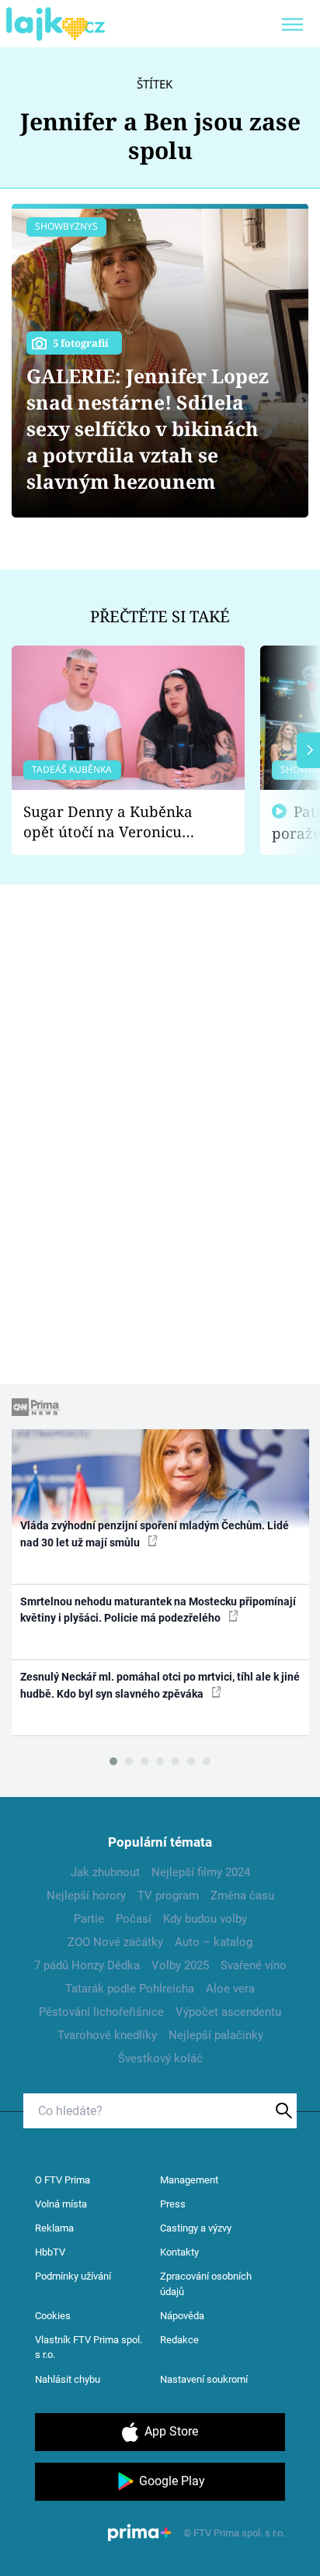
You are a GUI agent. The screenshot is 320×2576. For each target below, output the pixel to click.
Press (173, 2204)
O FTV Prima (63, 2180)
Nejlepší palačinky (216, 2035)
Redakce (179, 2340)
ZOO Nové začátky (115, 1942)
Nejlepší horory (86, 1896)
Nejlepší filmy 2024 (201, 1872)
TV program (168, 1896)
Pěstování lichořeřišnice (101, 2012)
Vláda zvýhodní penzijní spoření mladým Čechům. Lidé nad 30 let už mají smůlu (155, 1534)
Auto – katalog (214, 1942)
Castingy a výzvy (196, 2228)
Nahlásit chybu (68, 2379)
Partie (89, 1919)
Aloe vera (230, 1989)
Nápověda (182, 2316)
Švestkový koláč (160, 2058)
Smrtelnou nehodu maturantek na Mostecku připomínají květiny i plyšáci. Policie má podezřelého (158, 1610)
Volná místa (61, 2204)
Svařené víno (254, 1965)
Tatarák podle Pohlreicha (130, 1989)
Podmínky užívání (73, 2276)
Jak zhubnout (105, 1872)
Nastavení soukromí (204, 2379)
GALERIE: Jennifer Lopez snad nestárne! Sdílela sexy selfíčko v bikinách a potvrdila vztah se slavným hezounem (148, 429)
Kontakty (179, 2252)
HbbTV (50, 2252)
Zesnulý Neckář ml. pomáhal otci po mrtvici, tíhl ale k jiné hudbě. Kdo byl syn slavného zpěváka (160, 1685)
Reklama (54, 2228)
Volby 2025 (180, 1965)
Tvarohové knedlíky (107, 2035)
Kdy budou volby (205, 1919)
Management (189, 2180)
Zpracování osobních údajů (206, 2284)
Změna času (242, 1896)
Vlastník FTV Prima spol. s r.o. (89, 2347)
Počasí (134, 1919)
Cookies (53, 2316)
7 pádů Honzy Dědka (87, 1965)
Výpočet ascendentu (228, 2012)
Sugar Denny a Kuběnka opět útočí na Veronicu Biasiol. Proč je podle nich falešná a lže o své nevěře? (116, 822)
